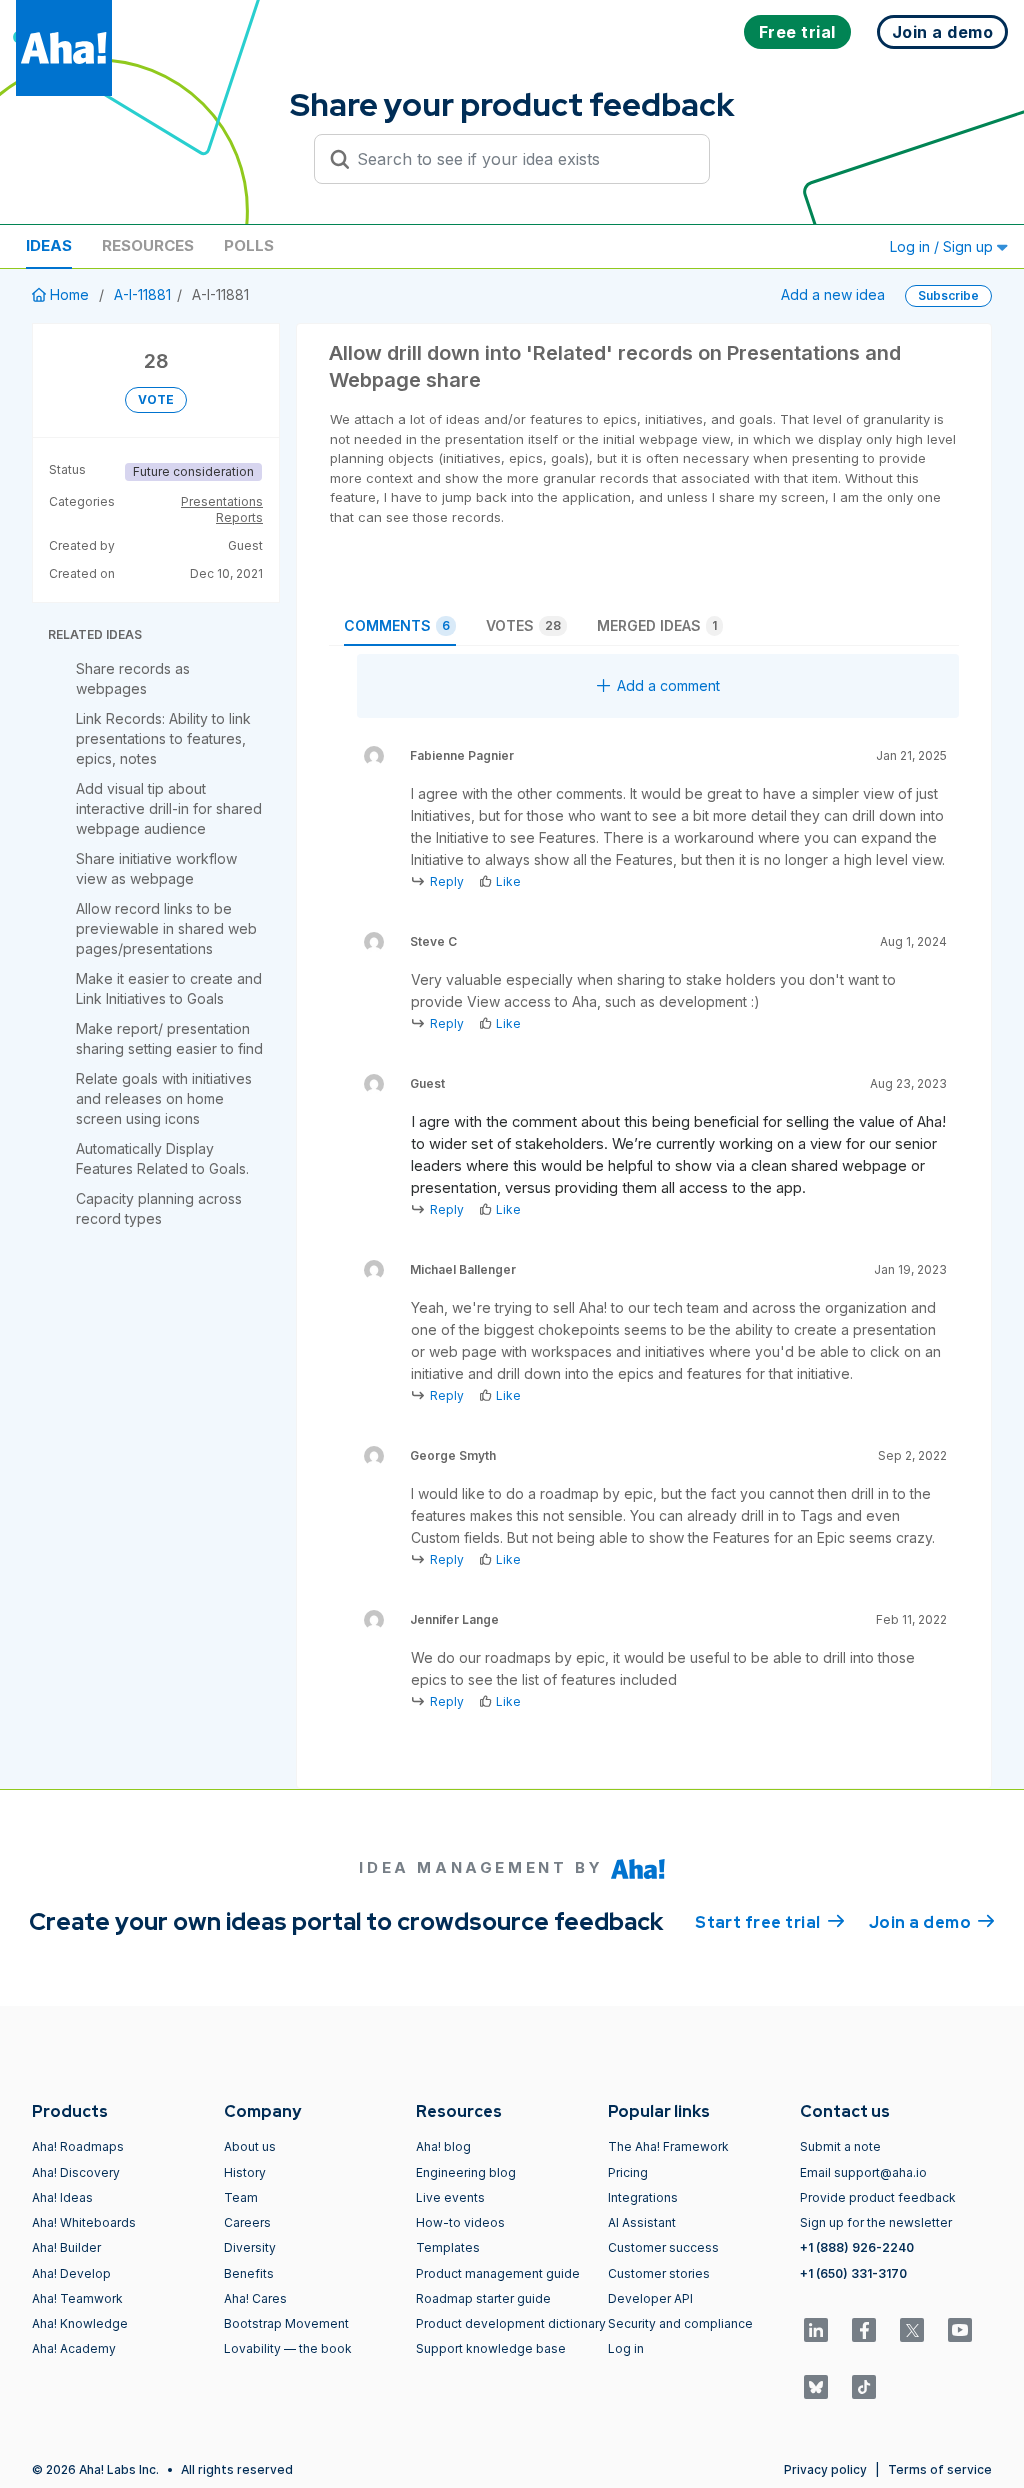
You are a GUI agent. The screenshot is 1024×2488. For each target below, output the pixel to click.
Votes (523, 625)
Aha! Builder (66, 2247)
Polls (249, 245)
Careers (247, 2222)
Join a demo (932, 1922)
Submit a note (840, 2146)
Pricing (628, 2172)
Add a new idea (833, 294)
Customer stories (659, 2273)
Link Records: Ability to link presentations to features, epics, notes (163, 738)
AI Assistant (642, 2222)
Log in (626, 2348)
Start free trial (770, 1922)
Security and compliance (680, 2323)
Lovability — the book (288, 2348)
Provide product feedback (878, 2197)
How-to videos (460, 2222)
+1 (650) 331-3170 (853, 2273)
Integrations (643, 2197)
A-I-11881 (142, 294)
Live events (450, 2197)
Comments (397, 625)
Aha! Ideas (62, 2197)
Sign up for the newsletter (876, 2222)
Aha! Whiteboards (84, 2222)
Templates (448, 2247)
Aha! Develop (71, 2273)
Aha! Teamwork (77, 2298)
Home (69, 294)
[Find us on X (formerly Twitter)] (912, 2330)
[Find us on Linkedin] (816, 2330)
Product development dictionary (511, 2323)
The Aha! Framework (668, 2146)
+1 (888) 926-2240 (857, 2247)
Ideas (49, 245)
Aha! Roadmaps (78, 2146)
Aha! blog (443, 2146)
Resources (148, 245)
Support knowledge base (491, 2348)
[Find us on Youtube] (960, 2330)
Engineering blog (466, 2172)
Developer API (650, 2298)
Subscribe (948, 295)
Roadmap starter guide (483, 2298)
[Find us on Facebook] (864, 2330)
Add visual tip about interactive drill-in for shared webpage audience (169, 808)
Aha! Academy (74, 2348)
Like (508, 881)
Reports (239, 517)
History (245, 2172)
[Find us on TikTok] (864, 2387)
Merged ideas (657, 625)
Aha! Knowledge (80, 2323)
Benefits (249, 2273)
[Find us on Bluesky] (816, 2387)
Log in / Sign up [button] (943, 246)
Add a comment (668, 685)
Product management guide (498, 2273)
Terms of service (940, 2469)
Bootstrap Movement (286, 2323)
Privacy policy (825, 2469)
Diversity (250, 2247)
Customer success (663, 2247)
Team (241, 2197)
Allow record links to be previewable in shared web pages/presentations (166, 928)
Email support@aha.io (863, 2172)
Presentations (222, 501)
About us (250, 2146)
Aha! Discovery (76, 2172)
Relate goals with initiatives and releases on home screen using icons (164, 1098)
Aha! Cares (255, 2298)
